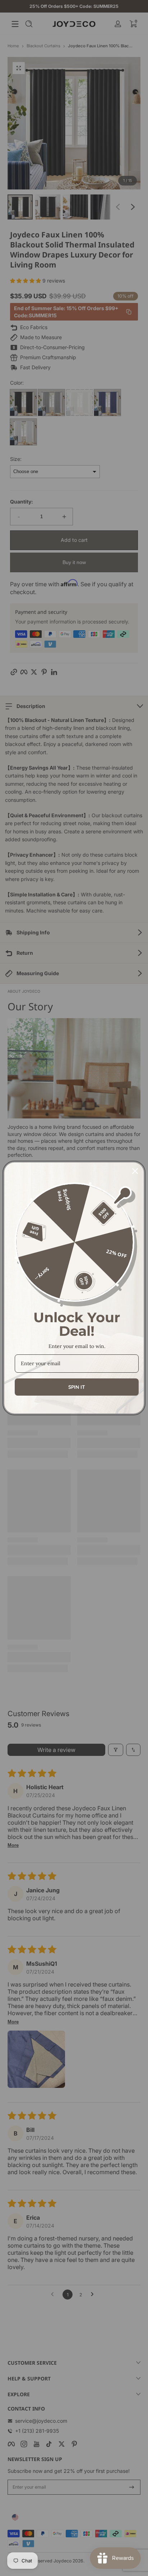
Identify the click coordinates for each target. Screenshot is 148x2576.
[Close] (135, 1171)
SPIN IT (77, 1387)
